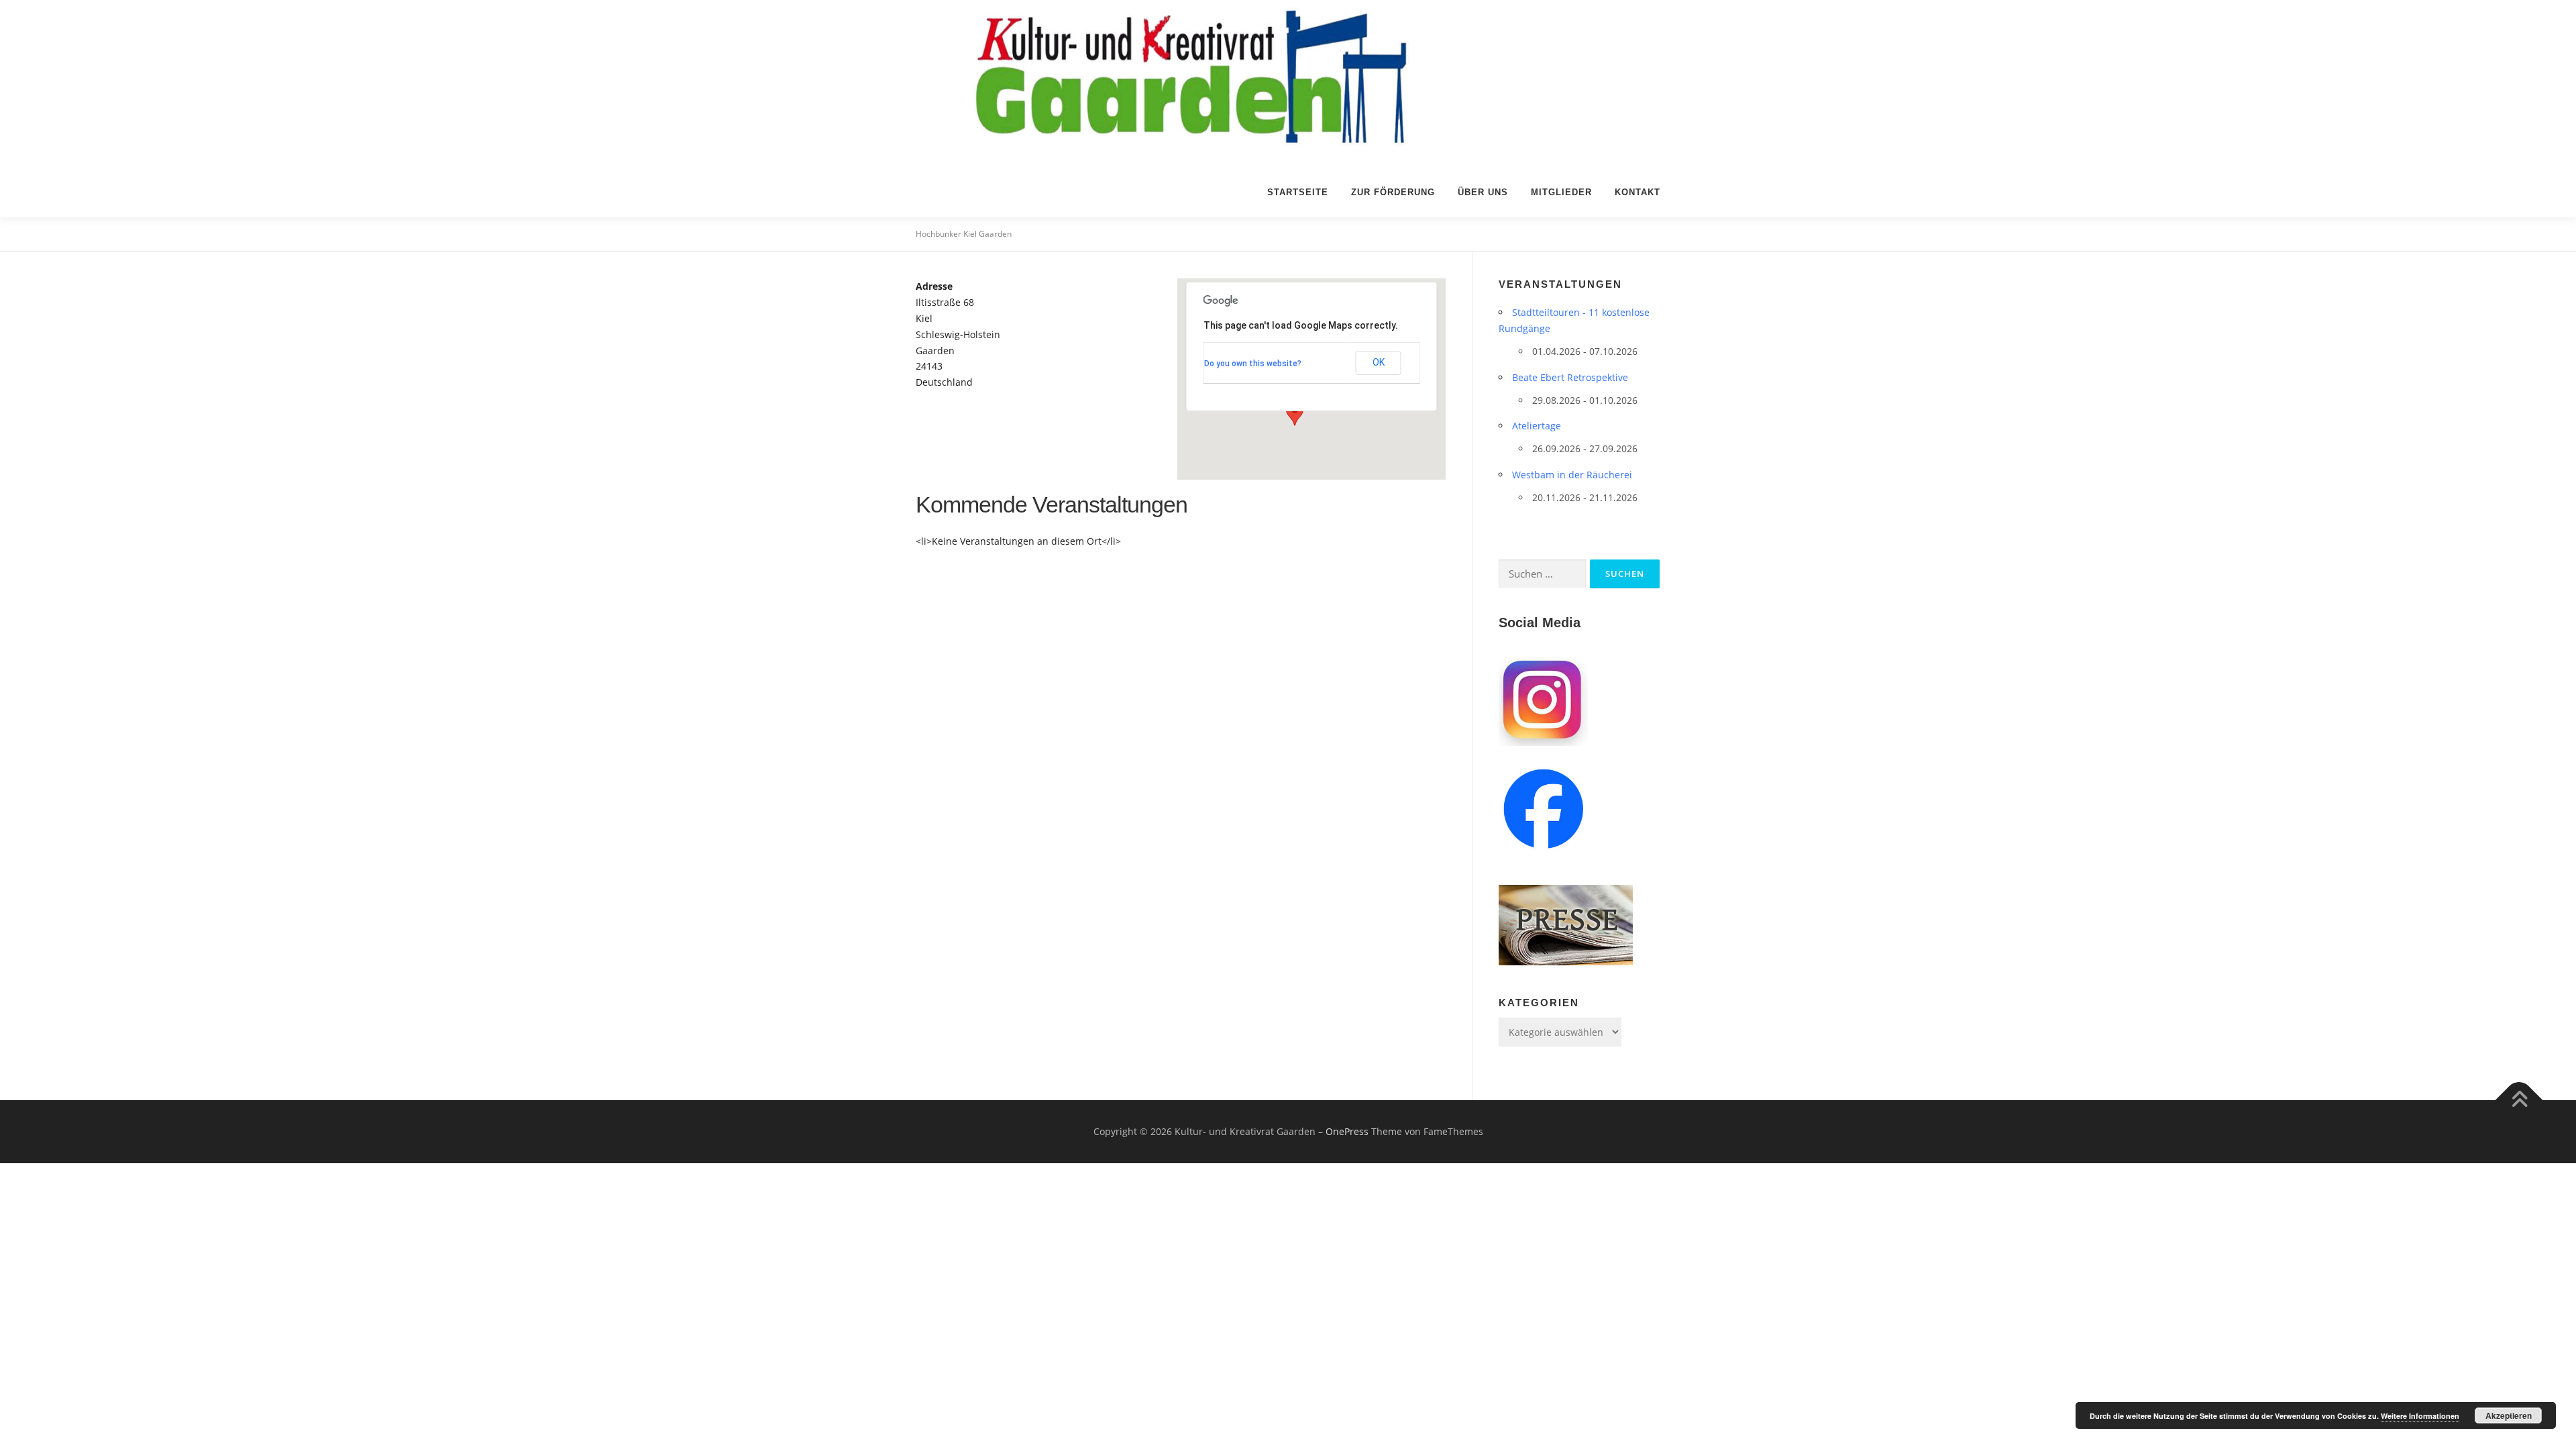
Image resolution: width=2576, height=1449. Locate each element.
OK (1379, 362)
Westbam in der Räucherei (1572, 475)
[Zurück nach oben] (2519, 1101)
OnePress (1347, 1131)
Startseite (1298, 192)
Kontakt (1638, 192)
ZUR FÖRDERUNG (1393, 192)
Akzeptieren (2509, 1415)
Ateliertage (1537, 426)
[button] (1295, 413)
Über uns (1483, 192)
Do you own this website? (1253, 364)
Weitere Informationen (2420, 1416)
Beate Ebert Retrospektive (1570, 377)
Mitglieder (1561, 192)
